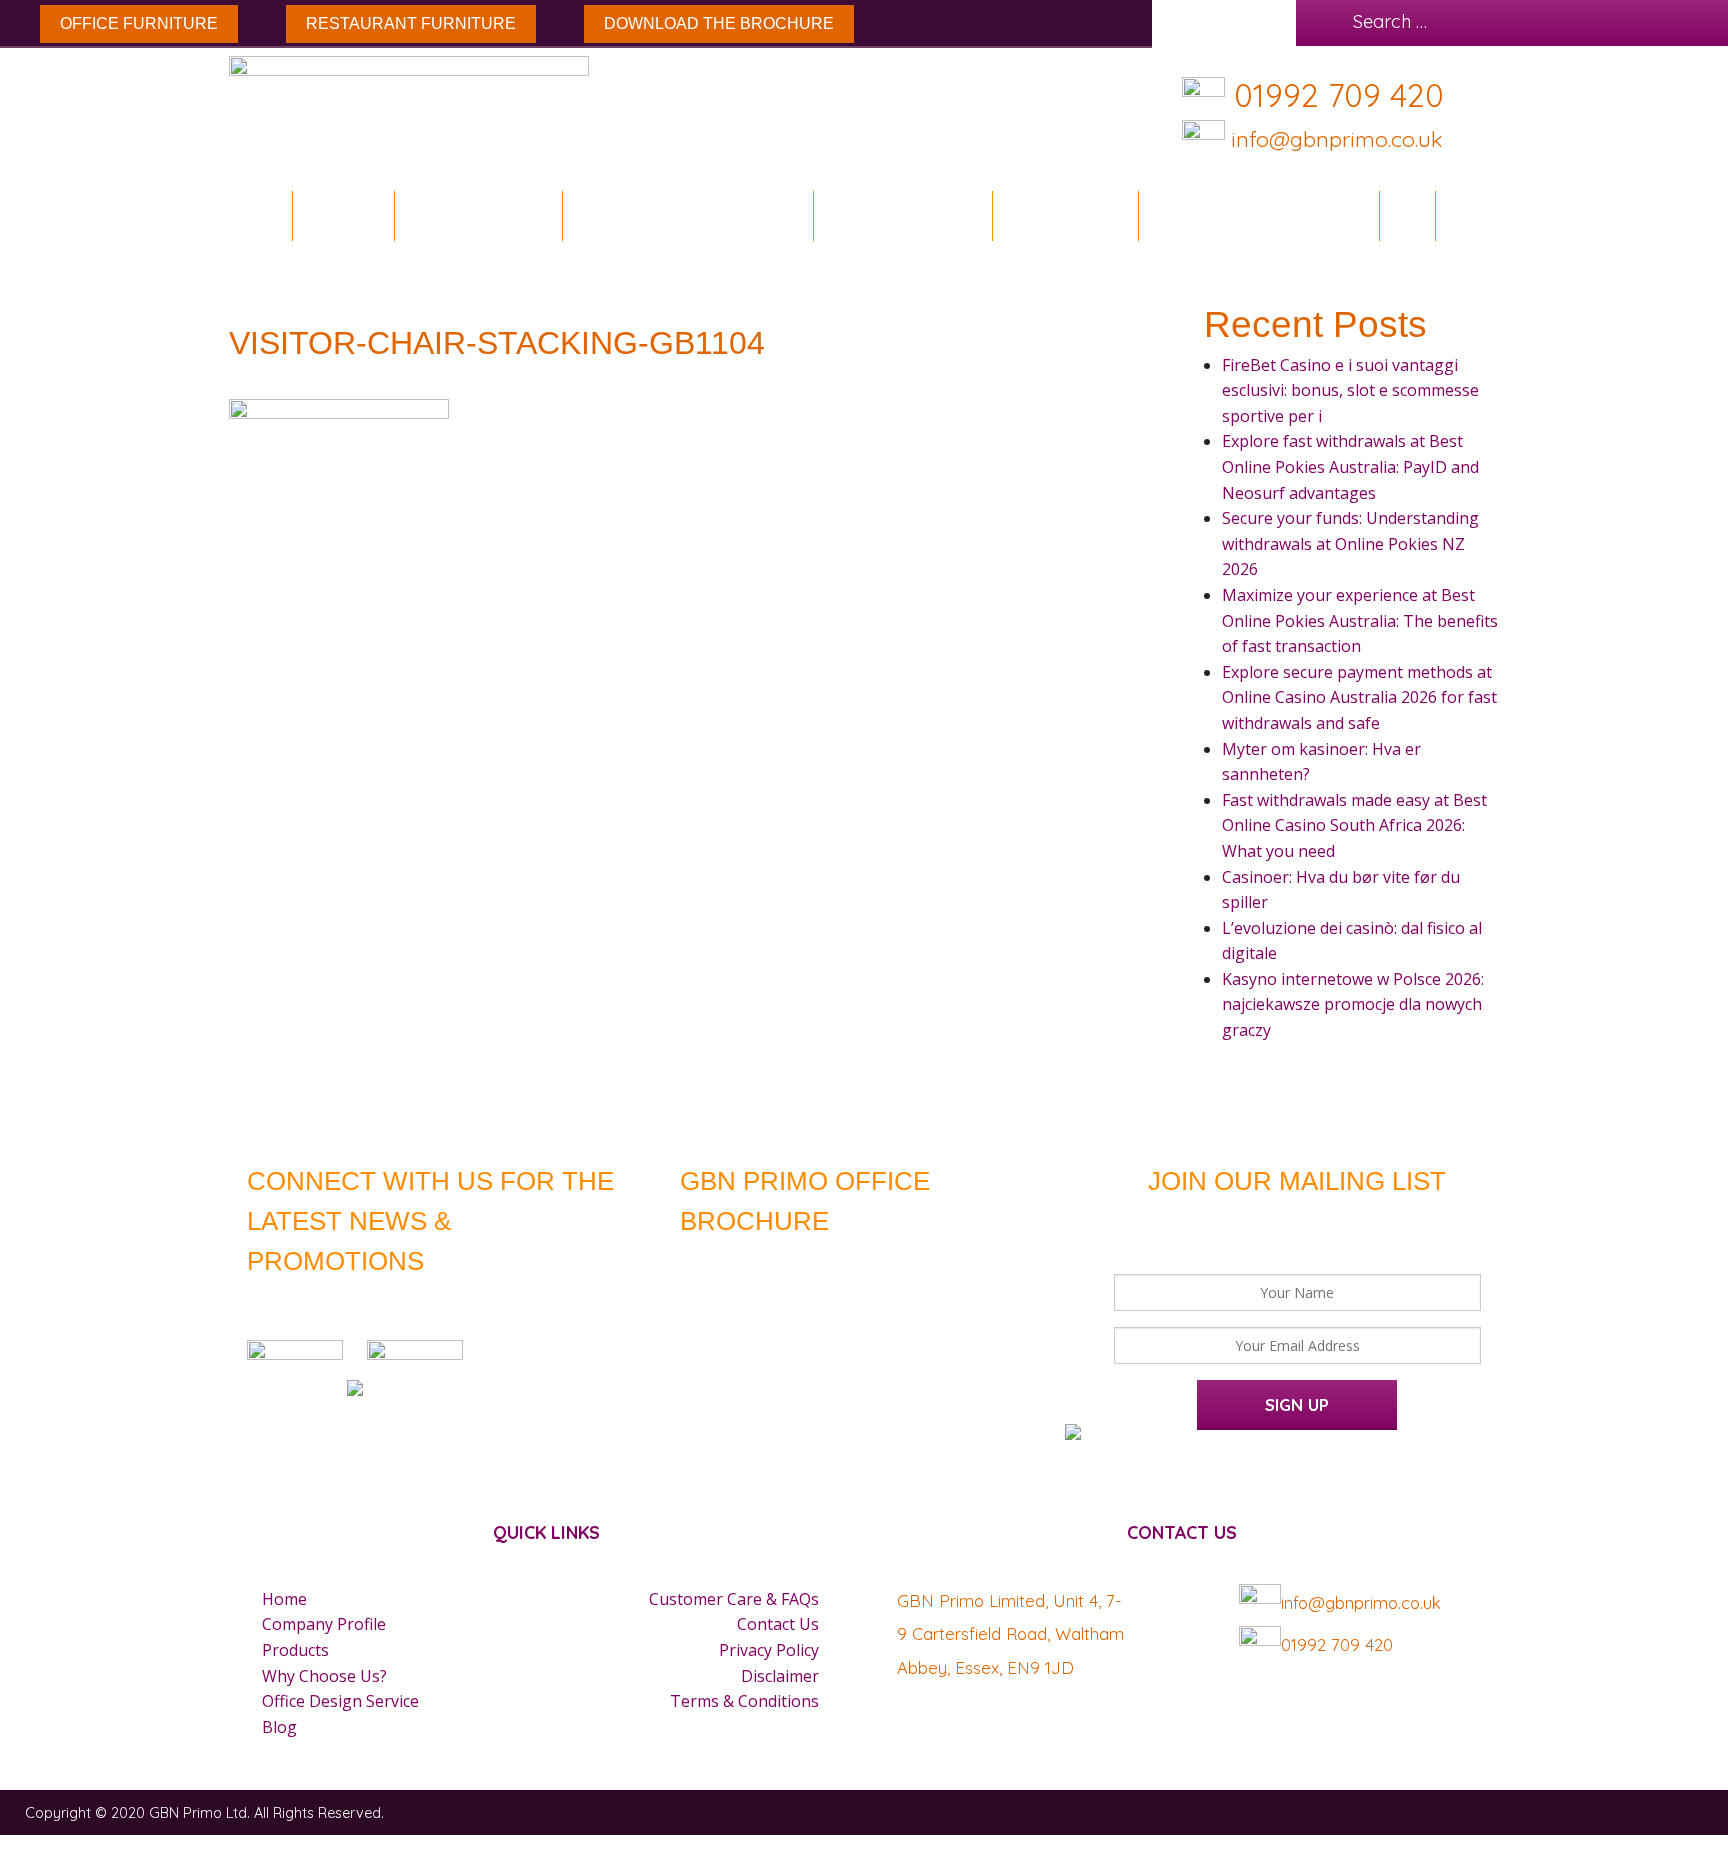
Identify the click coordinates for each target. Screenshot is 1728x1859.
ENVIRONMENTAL (478, 215)
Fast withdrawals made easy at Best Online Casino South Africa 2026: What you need (1354, 825)
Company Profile (324, 1624)
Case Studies (1065, 215)
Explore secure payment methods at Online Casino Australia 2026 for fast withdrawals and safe (1359, 697)
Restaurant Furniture (411, 23)
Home (262, 215)
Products (295, 1650)
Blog (1407, 215)
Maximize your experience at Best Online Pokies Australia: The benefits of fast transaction (1360, 620)
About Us (343, 215)
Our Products (895, 215)
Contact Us (778, 1624)
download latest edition (836, 1264)
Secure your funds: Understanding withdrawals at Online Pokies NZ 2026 (1350, 543)
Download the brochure (719, 23)
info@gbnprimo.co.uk (1333, 138)
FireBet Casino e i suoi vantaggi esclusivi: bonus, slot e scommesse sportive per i (1350, 390)
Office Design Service (1258, 215)
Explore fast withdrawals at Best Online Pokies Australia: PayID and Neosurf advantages (1350, 466)
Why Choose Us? (324, 1676)
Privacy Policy (769, 1650)
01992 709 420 (1339, 95)
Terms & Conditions (744, 1701)
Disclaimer (780, 1676)
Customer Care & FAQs (734, 1599)
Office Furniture (139, 23)
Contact (1484, 215)
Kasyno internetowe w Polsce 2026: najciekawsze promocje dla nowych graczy (1353, 1004)
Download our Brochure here (110, 1847)
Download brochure (680, 215)
